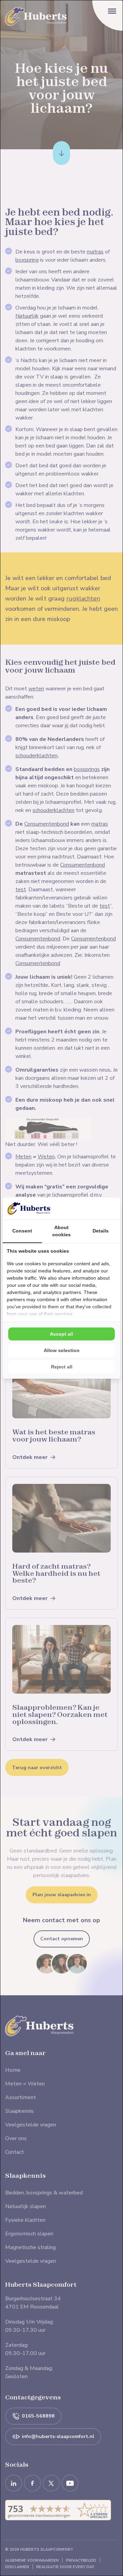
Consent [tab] (22, 1231)
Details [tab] (101, 1231)
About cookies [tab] (61, 1231)
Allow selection (62, 1350)
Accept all (61, 1334)
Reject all (62, 1367)
